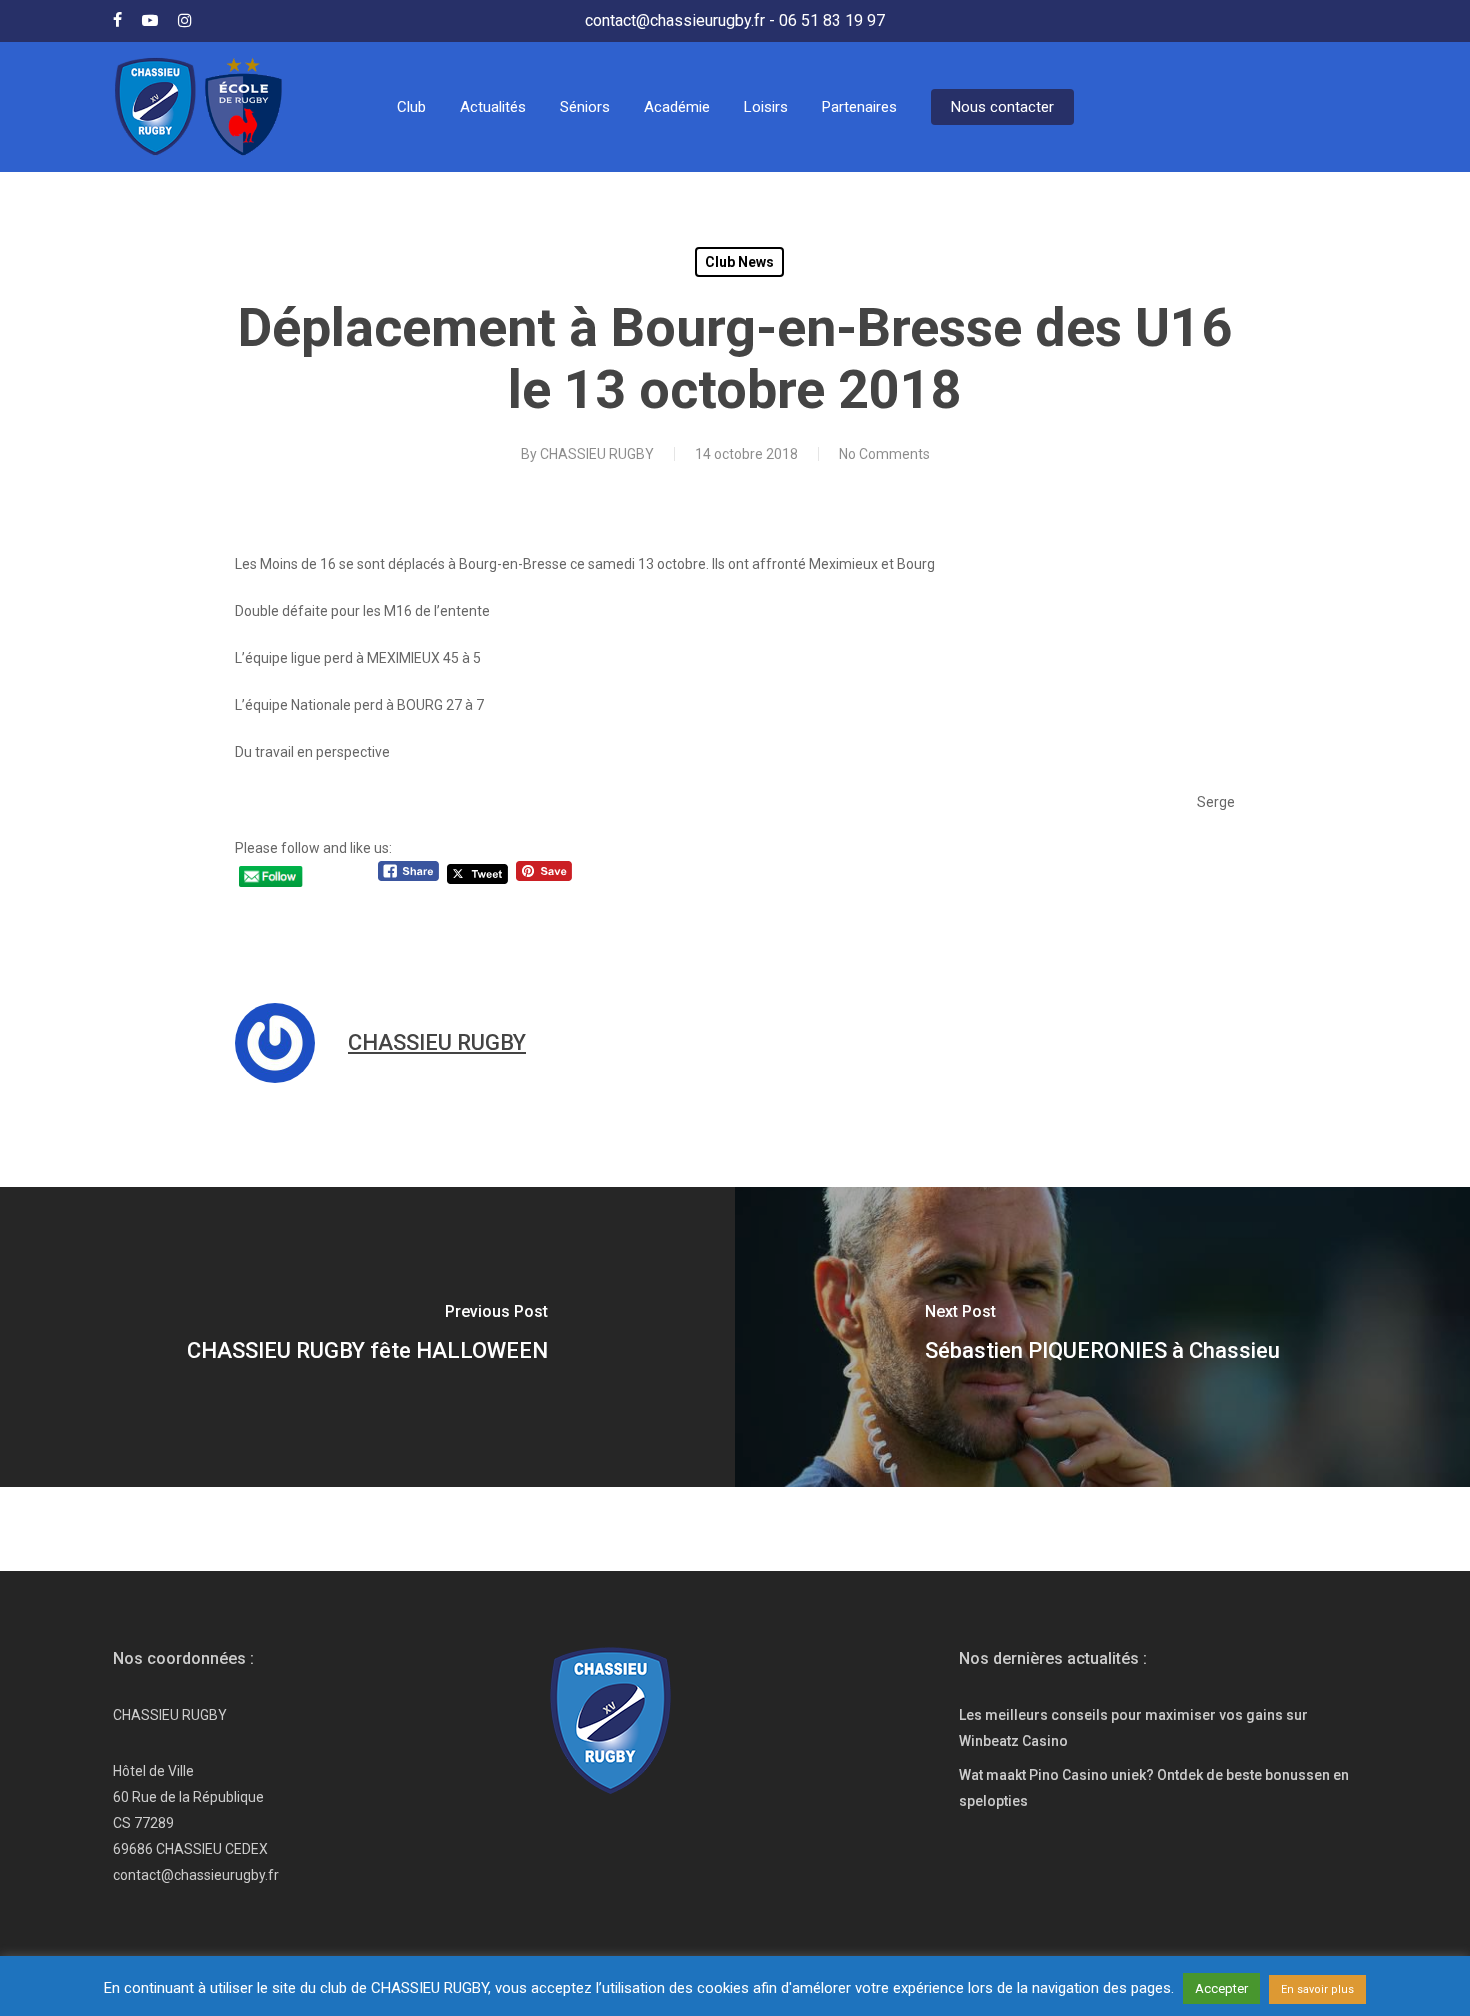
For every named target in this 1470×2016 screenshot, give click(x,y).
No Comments (884, 454)
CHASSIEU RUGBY (597, 454)
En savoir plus (1317, 1989)
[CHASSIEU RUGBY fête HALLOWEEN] (367, 1337)
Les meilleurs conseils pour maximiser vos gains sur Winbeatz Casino (1133, 1728)
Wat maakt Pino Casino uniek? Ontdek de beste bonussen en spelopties (1154, 1788)
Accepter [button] (1221, 1988)
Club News (739, 262)
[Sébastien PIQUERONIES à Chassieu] (1102, 1337)
